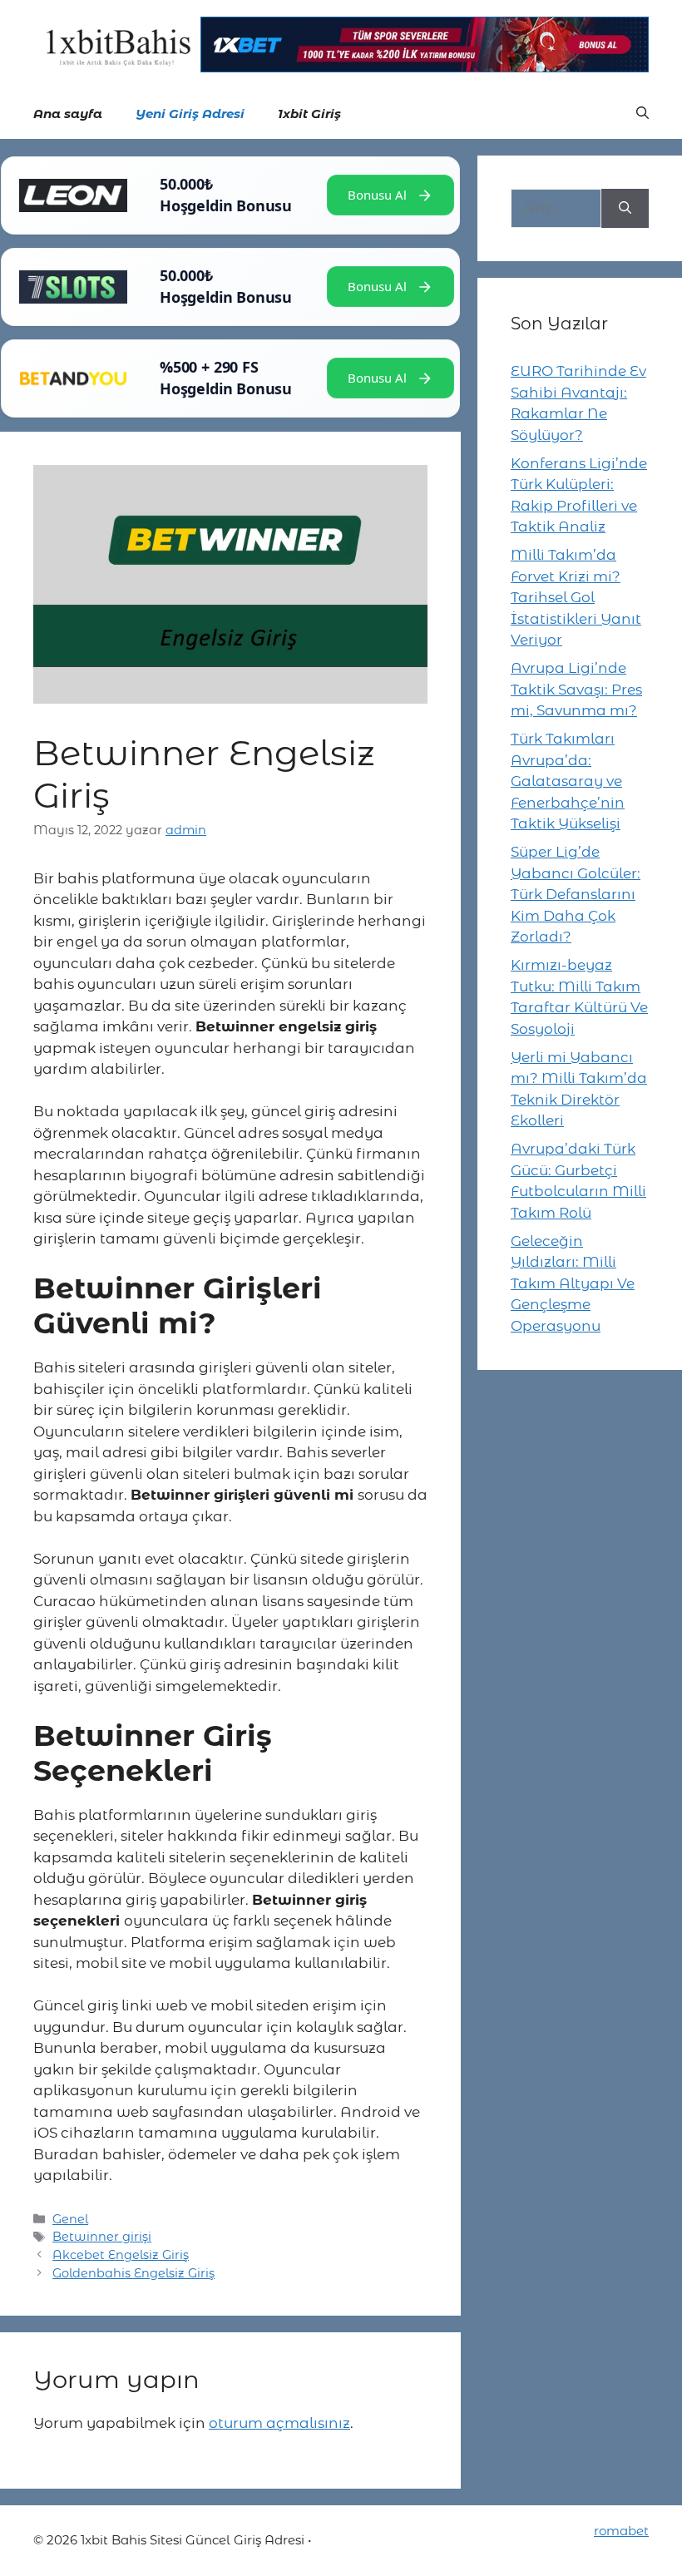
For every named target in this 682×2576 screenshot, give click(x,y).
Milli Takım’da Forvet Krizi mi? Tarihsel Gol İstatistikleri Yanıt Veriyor (576, 597)
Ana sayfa (68, 114)
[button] (642, 114)
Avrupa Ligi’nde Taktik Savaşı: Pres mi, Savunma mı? (576, 689)
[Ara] (625, 209)
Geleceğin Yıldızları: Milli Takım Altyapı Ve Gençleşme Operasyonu (573, 1283)
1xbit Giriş (309, 114)
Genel (70, 2219)
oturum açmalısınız (279, 2423)
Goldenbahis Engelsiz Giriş (133, 2273)
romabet (621, 2531)
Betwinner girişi (102, 2237)
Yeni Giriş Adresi (190, 114)
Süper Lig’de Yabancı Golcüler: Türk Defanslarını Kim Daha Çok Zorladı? (576, 894)
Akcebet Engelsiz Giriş (121, 2255)
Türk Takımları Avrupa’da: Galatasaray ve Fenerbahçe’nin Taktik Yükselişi (568, 781)
